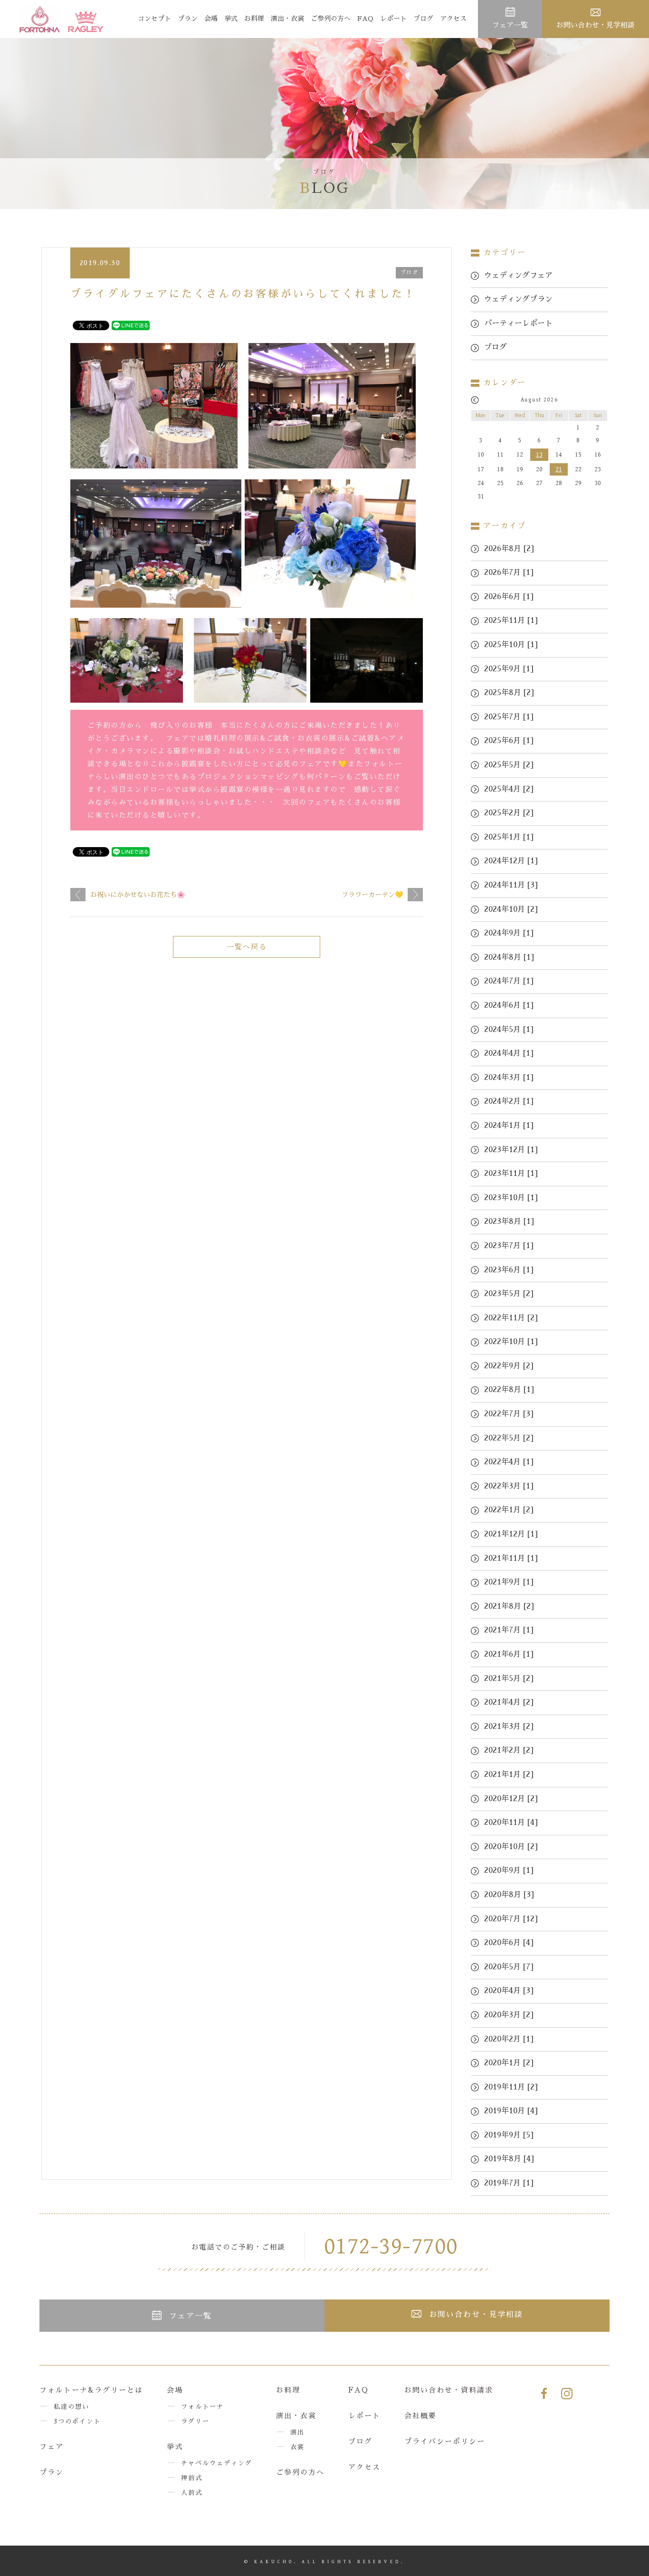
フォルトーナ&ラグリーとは (91, 2390)
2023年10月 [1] (511, 1198)
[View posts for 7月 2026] (475, 400)
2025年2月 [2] (509, 813)
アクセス (453, 19)
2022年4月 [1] (509, 1462)
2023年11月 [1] (511, 1174)
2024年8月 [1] (509, 957)
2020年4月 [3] (509, 1991)
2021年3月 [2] (509, 1727)
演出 (297, 2432)
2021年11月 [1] (511, 1558)
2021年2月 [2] (509, 1750)
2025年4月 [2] (509, 789)
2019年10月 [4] (511, 2111)
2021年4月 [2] (509, 1702)
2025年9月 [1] (509, 669)
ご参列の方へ (331, 19)
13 (539, 455)
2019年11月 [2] (511, 2087)
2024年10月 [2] (511, 909)
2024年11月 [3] (511, 885)
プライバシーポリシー (445, 2441)
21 (559, 469)
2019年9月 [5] (509, 2135)
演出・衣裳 (287, 19)
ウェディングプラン (518, 299)
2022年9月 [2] (509, 1366)
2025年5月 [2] (509, 765)
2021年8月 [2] (509, 1606)
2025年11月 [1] (511, 620)
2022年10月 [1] (511, 1342)
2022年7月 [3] (509, 1414)
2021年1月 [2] (509, 1775)
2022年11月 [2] (511, 1318)
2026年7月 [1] (509, 572)
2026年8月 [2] (509, 549)
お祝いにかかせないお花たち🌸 (138, 895)
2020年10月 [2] (511, 1847)
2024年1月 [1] (509, 1126)
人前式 (192, 2493)
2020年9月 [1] (509, 1870)
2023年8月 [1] (509, 1221)
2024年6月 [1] (509, 1005)
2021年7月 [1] (509, 1630)
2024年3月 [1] (509, 1078)
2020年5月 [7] (509, 1967)
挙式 (231, 19)
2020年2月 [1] (509, 2039)
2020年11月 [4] (511, 1822)
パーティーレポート (518, 324)
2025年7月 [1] (509, 717)
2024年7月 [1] (509, 981)
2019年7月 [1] (509, 2183)
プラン (188, 19)
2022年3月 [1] (509, 1486)
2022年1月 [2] (509, 1510)
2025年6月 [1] (509, 741)
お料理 (254, 19)
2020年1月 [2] (509, 2063)
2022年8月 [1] (509, 1390)
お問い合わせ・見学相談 (596, 25)
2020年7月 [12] (511, 1919)
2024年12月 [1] (511, 861)
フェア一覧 (510, 25)
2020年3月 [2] (509, 2015)
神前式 (192, 2478)
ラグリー (195, 2421)
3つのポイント (77, 2421)
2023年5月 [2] (509, 1294)
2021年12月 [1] (511, 1534)
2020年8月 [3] (509, 1895)
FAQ (365, 19)
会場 (211, 19)
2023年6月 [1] (509, 1270)
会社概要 (420, 2416)
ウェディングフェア (518, 276)
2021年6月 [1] (509, 1654)
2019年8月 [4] (509, 2159)
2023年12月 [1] (511, 1150)
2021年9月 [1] (509, 1582)
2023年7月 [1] (509, 1246)
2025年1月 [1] (509, 837)
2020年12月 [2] (511, 1799)
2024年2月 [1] (509, 1101)
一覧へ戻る (247, 947)
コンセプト (154, 19)
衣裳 (297, 2447)
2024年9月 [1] (509, 933)
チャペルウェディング (217, 2463)
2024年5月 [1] (509, 1030)
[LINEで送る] (131, 325)
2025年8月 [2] (509, 693)
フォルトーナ (202, 2407)
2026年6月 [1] (509, 597)
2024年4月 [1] (509, 1053)
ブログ (423, 19)
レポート (393, 19)
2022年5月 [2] (509, 1438)
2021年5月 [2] (509, 1679)
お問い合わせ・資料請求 (449, 2390)
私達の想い (72, 2407)
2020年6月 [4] (509, 1943)
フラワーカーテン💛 (372, 895)
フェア (52, 2447)
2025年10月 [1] (511, 645)
